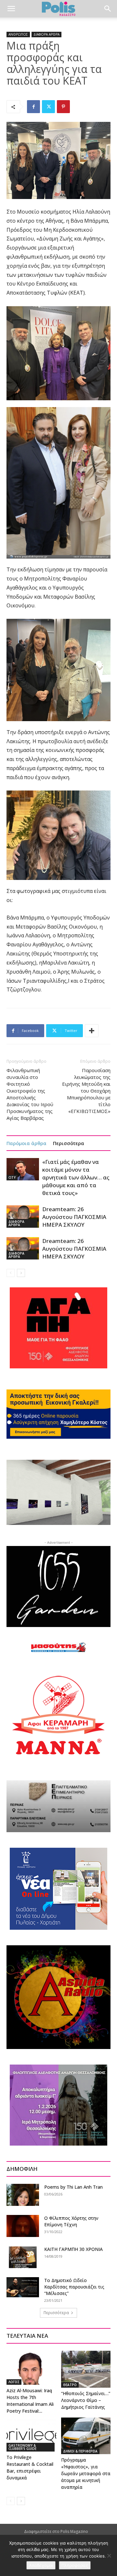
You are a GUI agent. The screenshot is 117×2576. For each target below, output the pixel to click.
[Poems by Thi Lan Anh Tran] (23, 2195)
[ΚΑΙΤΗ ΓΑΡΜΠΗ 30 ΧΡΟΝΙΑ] (23, 2257)
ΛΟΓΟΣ (14, 2382)
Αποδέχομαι (41, 2565)
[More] (92, 1031)
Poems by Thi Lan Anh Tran (73, 2187)
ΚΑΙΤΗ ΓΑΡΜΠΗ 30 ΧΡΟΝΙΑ (73, 2249)
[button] (11, 9)
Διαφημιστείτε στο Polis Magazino (56, 2531)
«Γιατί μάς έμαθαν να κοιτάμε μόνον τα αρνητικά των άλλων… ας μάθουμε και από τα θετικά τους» (76, 1177)
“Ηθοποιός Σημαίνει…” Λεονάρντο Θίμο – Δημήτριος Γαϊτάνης (86, 2400)
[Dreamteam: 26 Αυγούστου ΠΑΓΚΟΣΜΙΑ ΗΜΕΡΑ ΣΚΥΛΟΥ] (23, 1217)
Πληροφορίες (75, 2565)
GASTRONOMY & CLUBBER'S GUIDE (22, 2447)
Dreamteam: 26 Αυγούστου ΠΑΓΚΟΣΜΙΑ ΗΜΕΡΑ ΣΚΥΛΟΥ (74, 1217)
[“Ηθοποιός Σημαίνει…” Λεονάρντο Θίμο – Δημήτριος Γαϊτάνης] (86, 2369)
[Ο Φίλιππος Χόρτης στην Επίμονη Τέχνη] (23, 2226)
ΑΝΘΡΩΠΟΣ (18, 34)
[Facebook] (33, 107)
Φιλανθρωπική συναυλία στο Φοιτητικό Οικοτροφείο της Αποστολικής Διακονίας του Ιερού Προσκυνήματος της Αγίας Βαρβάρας (30, 1094)
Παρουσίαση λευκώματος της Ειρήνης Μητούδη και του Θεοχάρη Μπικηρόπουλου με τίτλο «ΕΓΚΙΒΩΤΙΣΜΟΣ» (86, 1091)
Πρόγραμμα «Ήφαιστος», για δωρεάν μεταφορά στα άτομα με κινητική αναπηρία (86, 2473)
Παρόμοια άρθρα (26, 1143)
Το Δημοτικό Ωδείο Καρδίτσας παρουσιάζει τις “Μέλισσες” (74, 2287)
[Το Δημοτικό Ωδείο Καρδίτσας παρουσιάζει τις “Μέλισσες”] (23, 2287)
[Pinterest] (63, 107)
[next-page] (21, 1273)
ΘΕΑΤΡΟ (70, 2385)
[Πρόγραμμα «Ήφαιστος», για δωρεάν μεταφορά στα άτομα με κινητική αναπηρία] (86, 2436)
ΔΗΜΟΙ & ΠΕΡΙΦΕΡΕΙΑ (80, 2451)
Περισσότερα (69, 1143)
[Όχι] (109, 2556)
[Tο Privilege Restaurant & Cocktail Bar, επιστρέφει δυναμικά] (31, 2435)
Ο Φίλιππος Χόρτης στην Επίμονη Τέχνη (71, 2221)
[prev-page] (11, 1273)
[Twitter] (48, 107)
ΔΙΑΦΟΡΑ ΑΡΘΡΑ (46, 34)
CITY (12, 1177)
